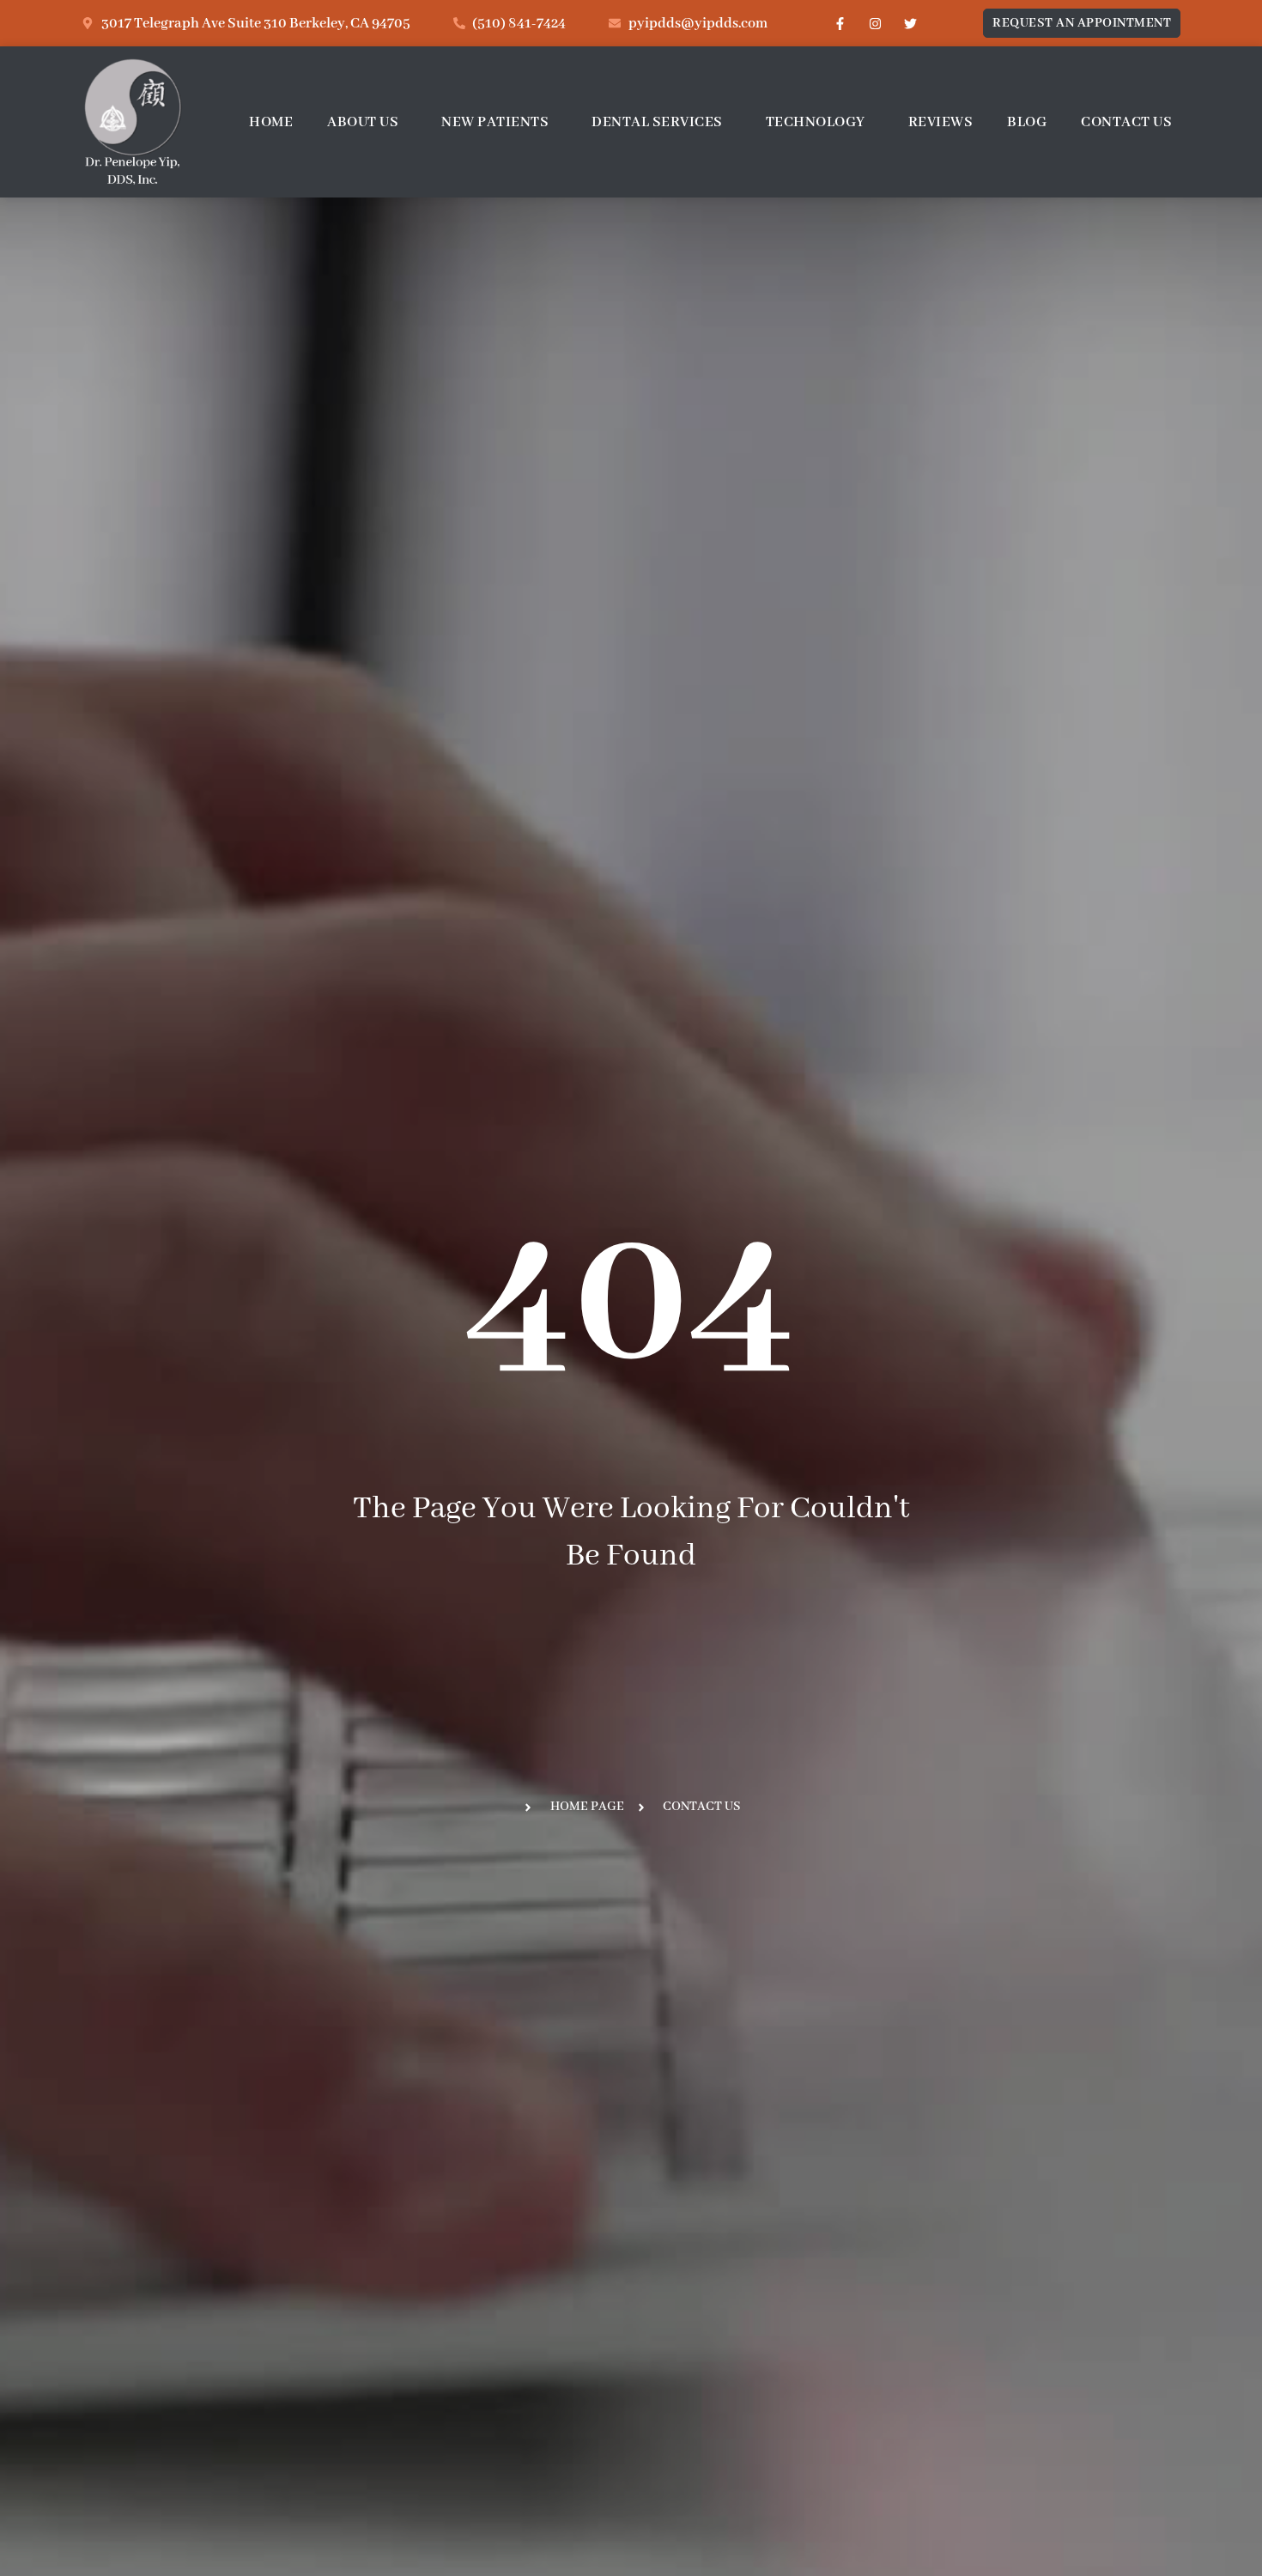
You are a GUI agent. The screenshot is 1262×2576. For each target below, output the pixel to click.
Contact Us (1126, 122)
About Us (363, 122)
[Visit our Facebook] (840, 23)
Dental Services (657, 122)
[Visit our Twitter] (910, 23)
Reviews (941, 122)
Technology (816, 122)
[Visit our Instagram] (875, 23)
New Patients (495, 122)
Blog (1027, 122)
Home (271, 122)
